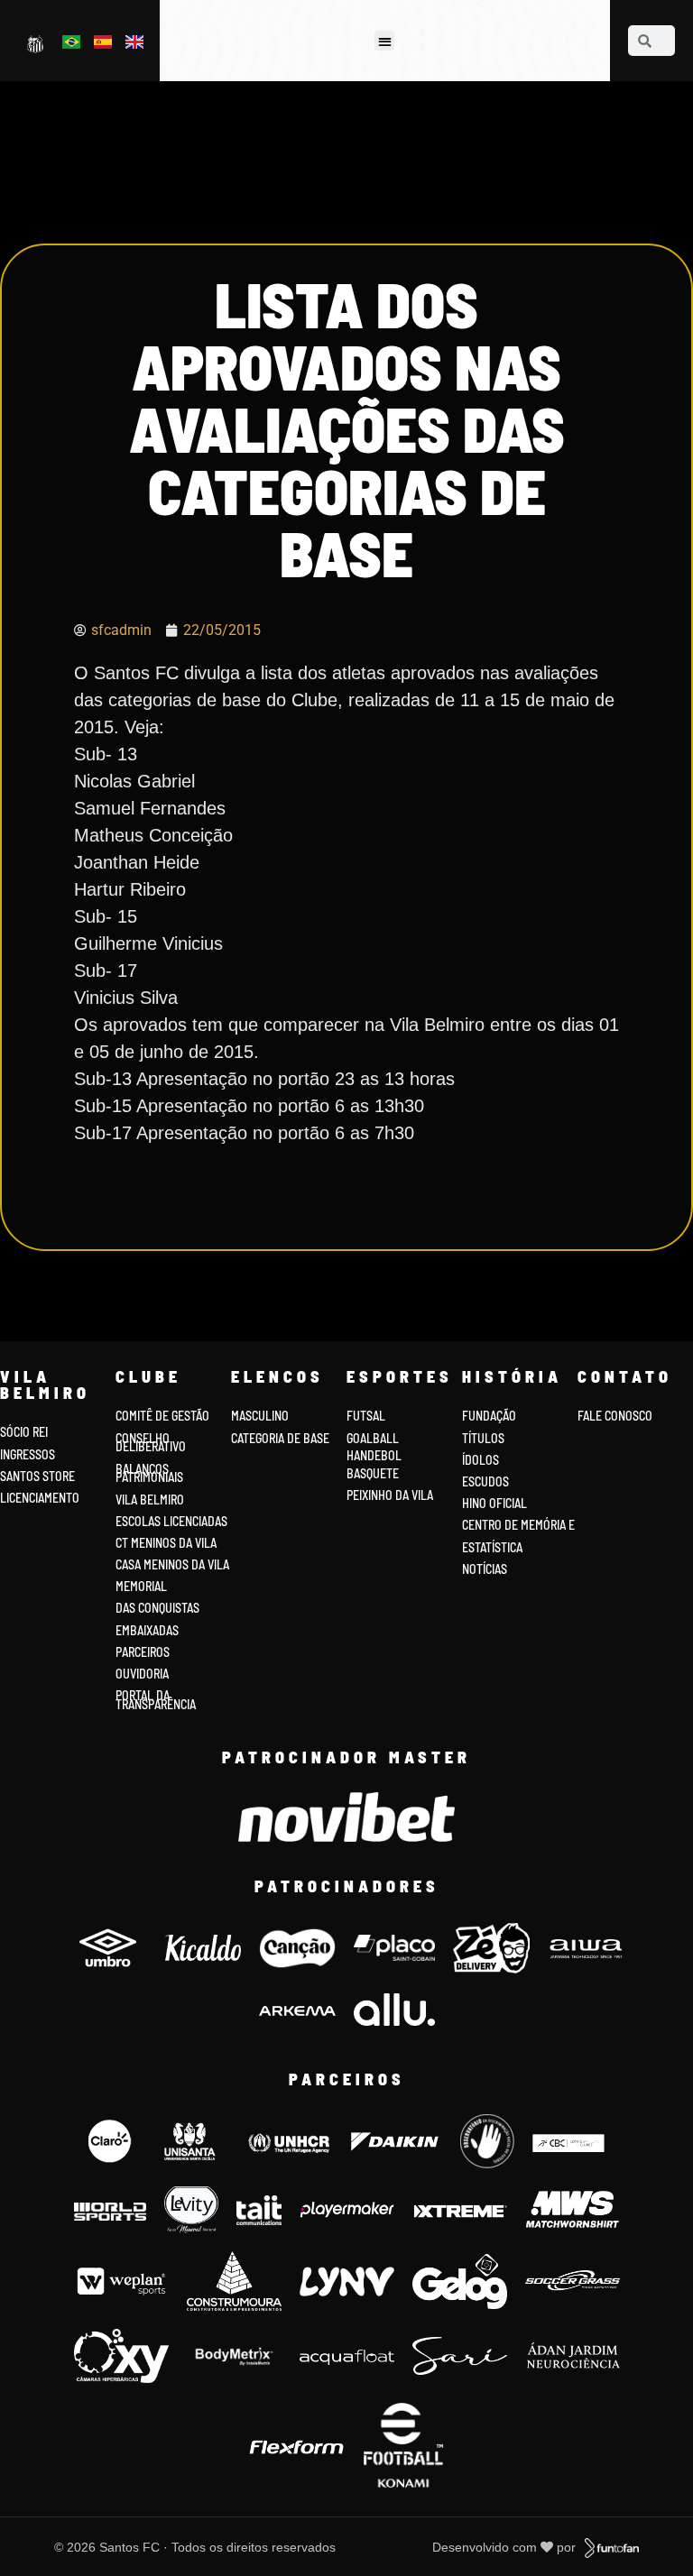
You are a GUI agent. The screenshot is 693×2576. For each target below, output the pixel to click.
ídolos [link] (480, 1460)
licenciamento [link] (40, 1498)
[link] (37, 43)
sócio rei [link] (24, 1432)
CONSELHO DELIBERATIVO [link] (151, 1443)
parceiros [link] (143, 1652)
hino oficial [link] (494, 1503)
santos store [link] (37, 1476)
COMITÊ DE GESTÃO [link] (162, 1416)
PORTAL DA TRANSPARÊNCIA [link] (156, 1700)
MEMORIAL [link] (141, 1586)
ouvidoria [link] (142, 1674)
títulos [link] (483, 1438)
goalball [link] (373, 1438)
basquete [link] (373, 1473)
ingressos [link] (28, 1454)
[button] (385, 41)
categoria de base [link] (282, 1438)
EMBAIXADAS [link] (147, 1630)
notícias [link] (485, 1569)
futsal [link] (366, 1416)
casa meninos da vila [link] (172, 1564)
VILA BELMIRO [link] (150, 1500)
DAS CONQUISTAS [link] (157, 1608)
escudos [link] (485, 1481)
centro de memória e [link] (518, 1525)
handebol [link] (374, 1455)
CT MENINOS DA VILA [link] (166, 1543)
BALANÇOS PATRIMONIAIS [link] (149, 1473)
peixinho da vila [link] (390, 1495)
